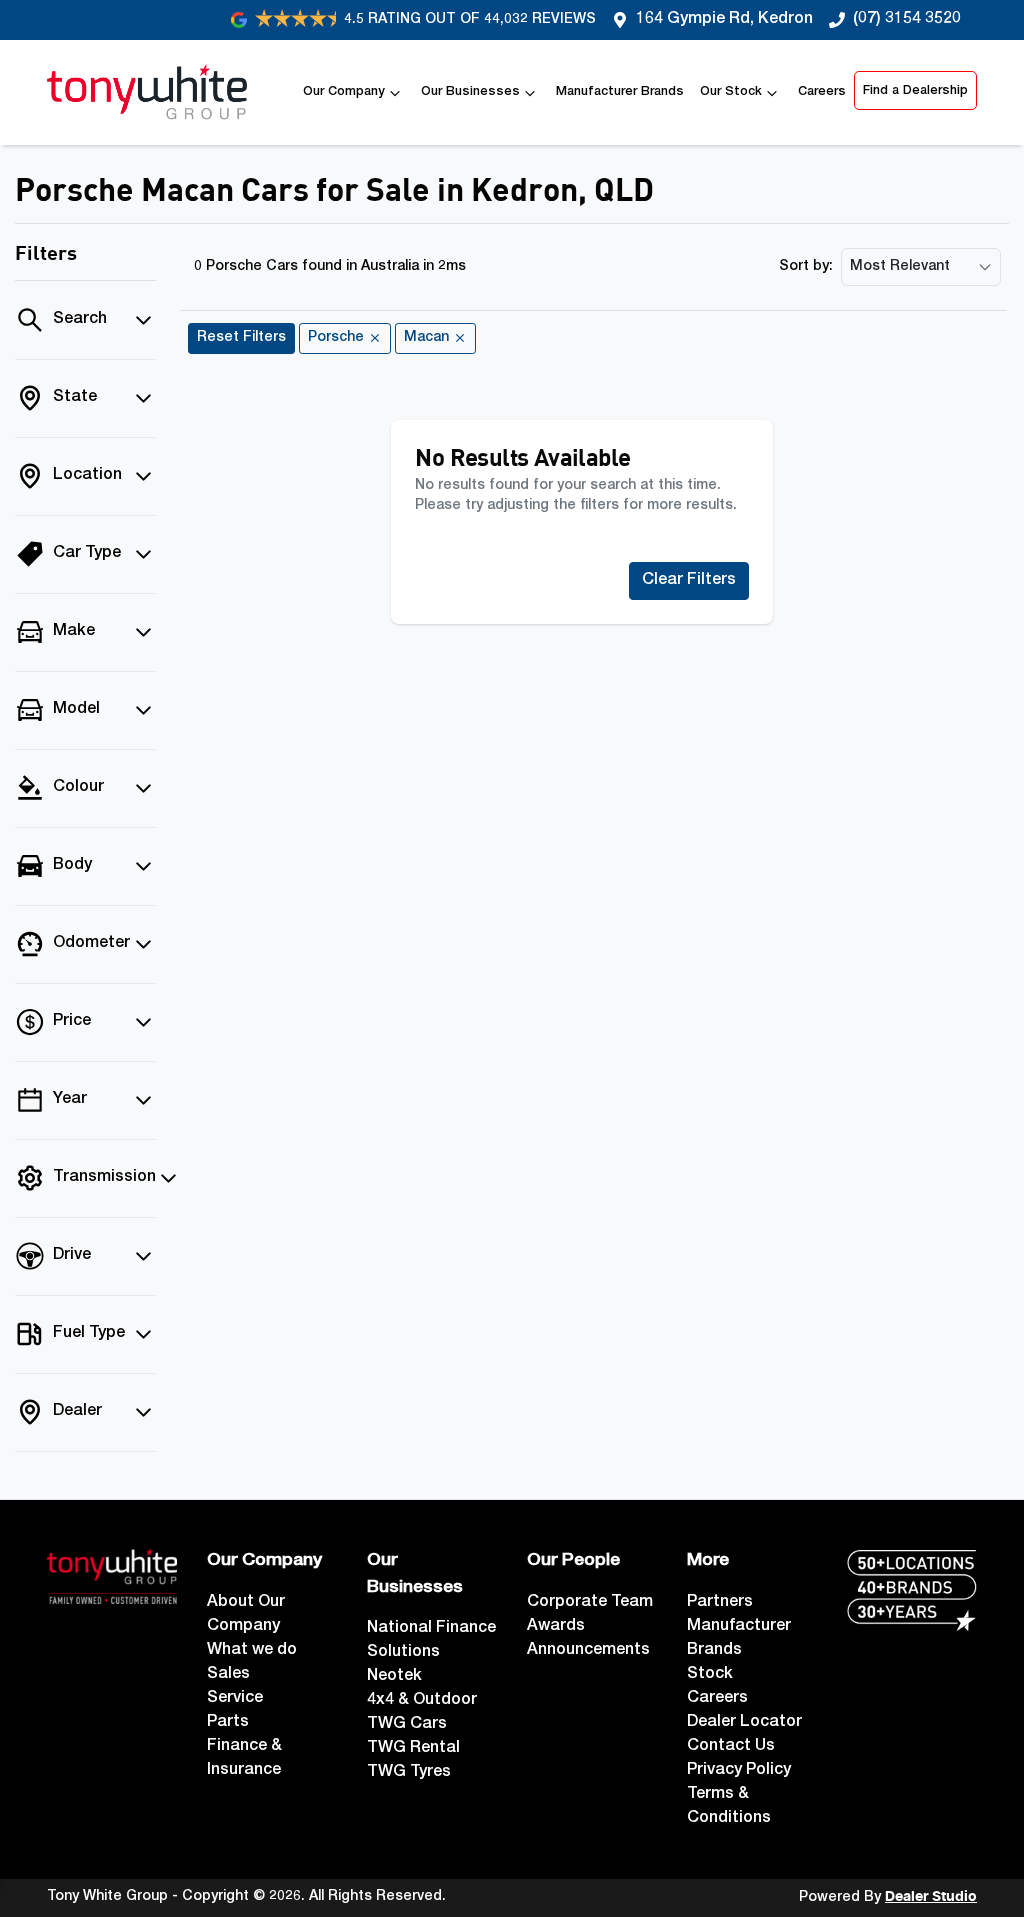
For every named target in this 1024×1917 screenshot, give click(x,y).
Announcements (588, 1651)
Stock (710, 1675)
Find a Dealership (915, 91)
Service (235, 1699)
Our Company (344, 92)
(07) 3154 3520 (907, 20)
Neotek (394, 1677)
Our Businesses (470, 92)
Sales (228, 1675)
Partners (720, 1603)
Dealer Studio (931, 1897)
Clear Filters (689, 581)
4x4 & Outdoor (422, 1701)
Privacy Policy (739, 1771)
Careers (822, 92)
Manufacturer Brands (620, 92)
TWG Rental (413, 1749)
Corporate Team (590, 1603)
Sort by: (806, 267)
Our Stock (731, 92)
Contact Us (731, 1747)
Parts (228, 1723)
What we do (252, 1651)
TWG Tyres (409, 1773)
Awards (556, 1627)
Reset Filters (241, 338)
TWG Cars (407, 1725)
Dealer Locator (744, 1723)
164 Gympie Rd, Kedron (724, 20)
